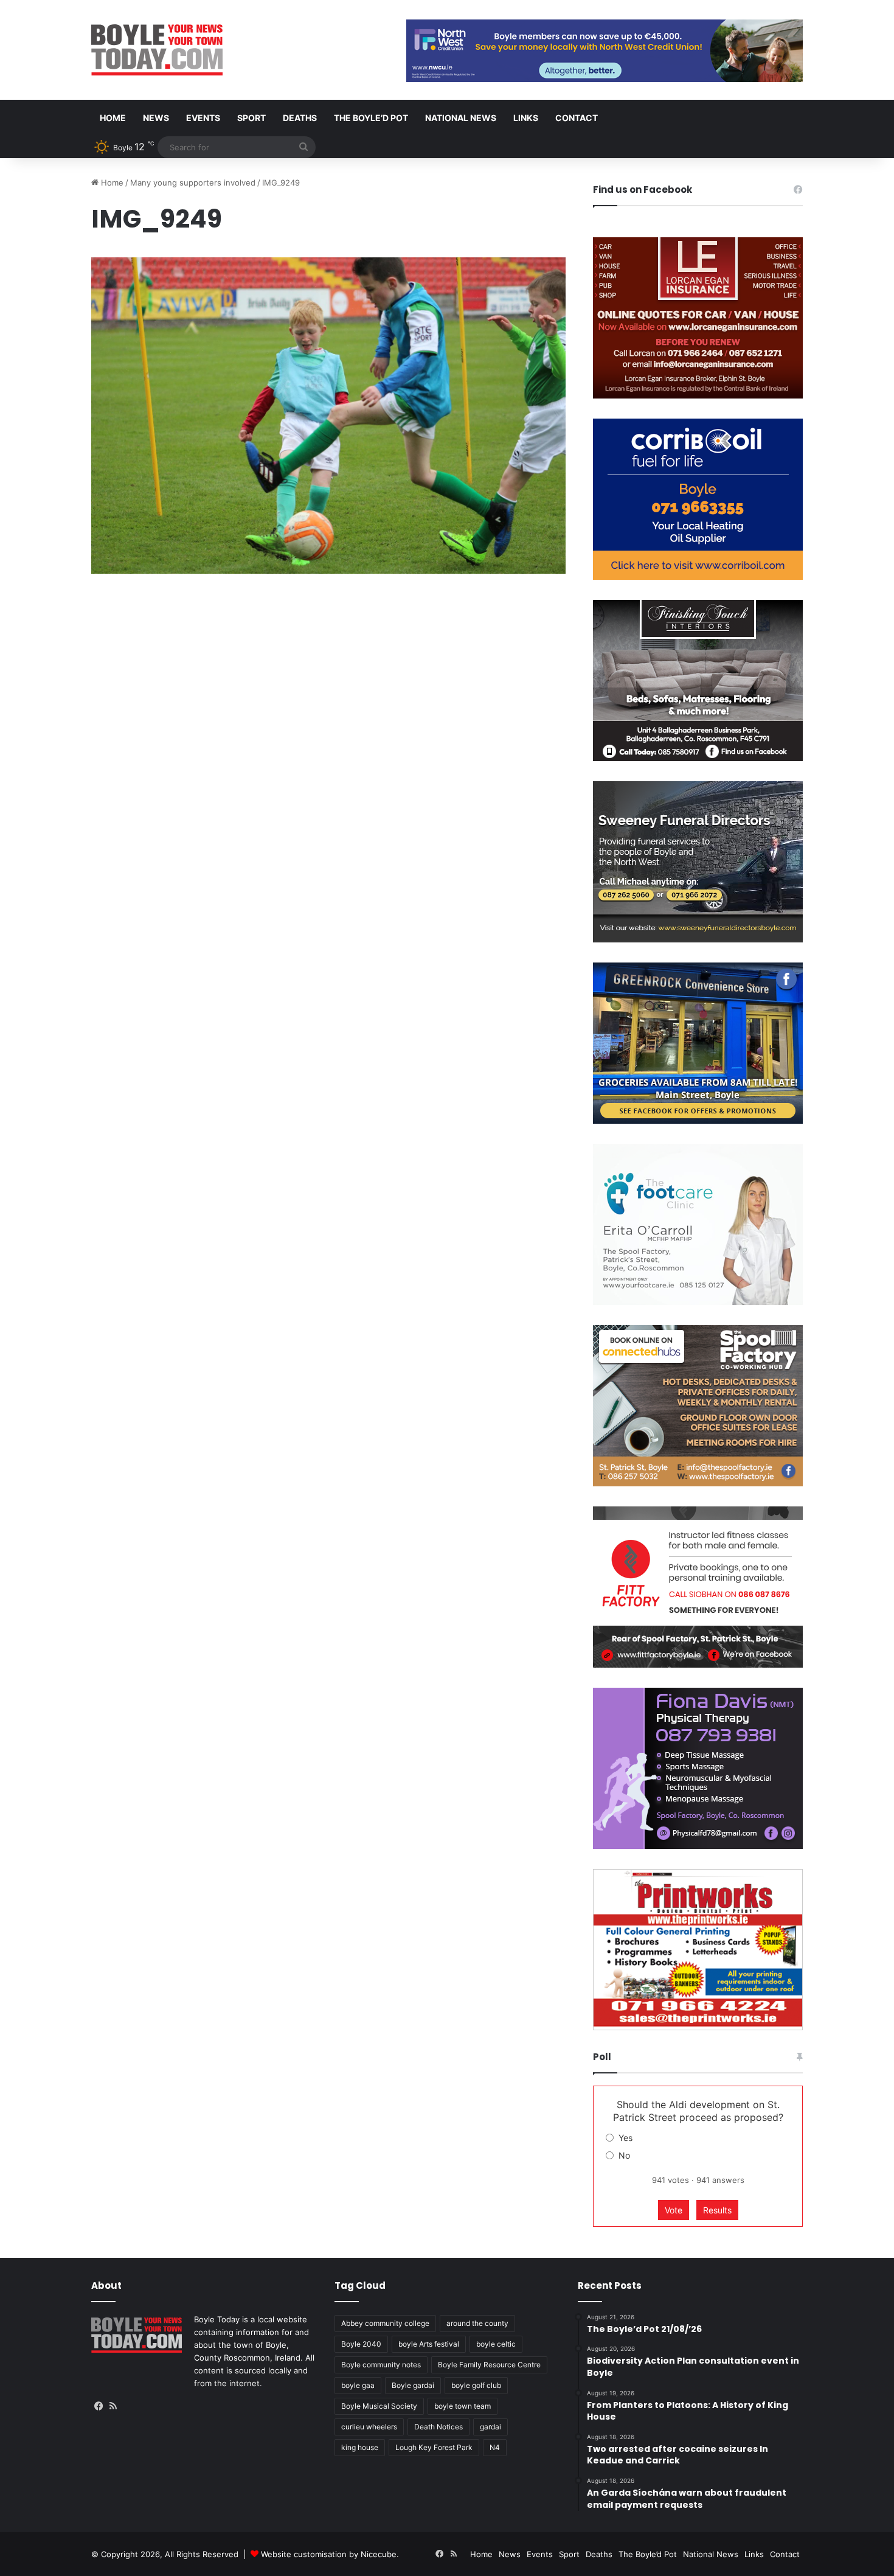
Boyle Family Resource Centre (489, 2365)
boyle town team (463, 2406)
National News (461, 118)
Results (717, 2210)
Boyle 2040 (361, 2344)
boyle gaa (358, 2385)
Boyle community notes (381, 2365)
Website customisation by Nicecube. (330, 2554)
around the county (477, 2323)
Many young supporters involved (193, 183)
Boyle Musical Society (379, 2406)
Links (526, 118)
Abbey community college (385, 2323)
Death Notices (438, 2427)
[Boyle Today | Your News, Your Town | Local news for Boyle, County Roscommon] (157, 50)
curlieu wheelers (369, 2427)
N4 (495, 2447)
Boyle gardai (413, 2385)
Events (203, 118)
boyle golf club (476, 2385)
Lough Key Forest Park (434, 2447)
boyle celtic (496, 2344)
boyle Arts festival (429, 2344)
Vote (674, 2210)
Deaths (300, 118)
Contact (577, 118)
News (156, 118)
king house (360, 2447)
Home (113, 118)
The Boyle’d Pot (371, 118)
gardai (490, 2427)
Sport (251, 118)
